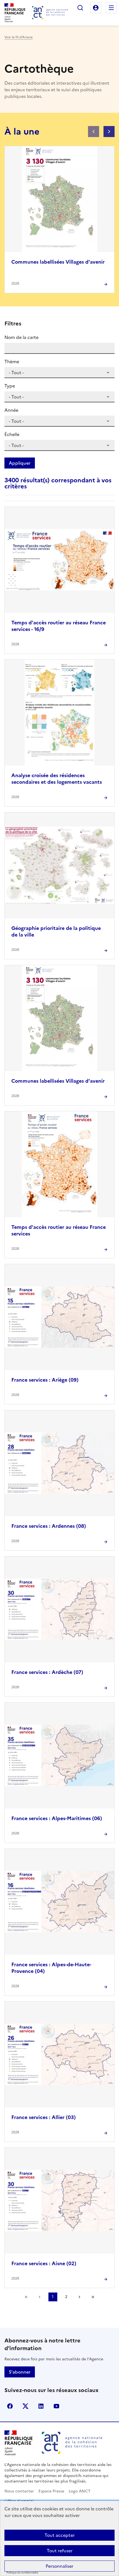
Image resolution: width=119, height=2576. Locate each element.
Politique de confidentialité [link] (22, 2573)
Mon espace (96, 8)
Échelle (12, 434)
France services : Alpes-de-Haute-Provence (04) (51, 1968)
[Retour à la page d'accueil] (50, 13)
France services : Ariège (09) (45, 1380)
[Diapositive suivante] (109, 132)
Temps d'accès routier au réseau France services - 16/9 (59, 626)
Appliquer (20, 463)
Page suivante (79, 2297)
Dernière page (93, 2297)
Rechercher (80, 8)
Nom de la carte (21, 337)
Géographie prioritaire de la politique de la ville (56, 931)
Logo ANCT (80, 2491)
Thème (12, 362)
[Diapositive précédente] (94, 132)
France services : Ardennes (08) (49, 1526)
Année (11, 410)
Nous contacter (19, 2491)
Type (10, 386)
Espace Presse (51, 2491)
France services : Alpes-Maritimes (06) (57, 1818)
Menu (111, 8)
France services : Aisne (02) (44, 2263)
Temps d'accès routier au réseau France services (59, 1230)
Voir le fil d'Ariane (19, 37)
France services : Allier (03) (44, 2117)
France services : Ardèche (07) (47, 1672)
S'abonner (20, 2372)
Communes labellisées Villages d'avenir (58, 262)
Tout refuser (60, 2551)
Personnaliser (59, 2566)
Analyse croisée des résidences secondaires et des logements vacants (57, 779)
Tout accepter (60, 2535)
